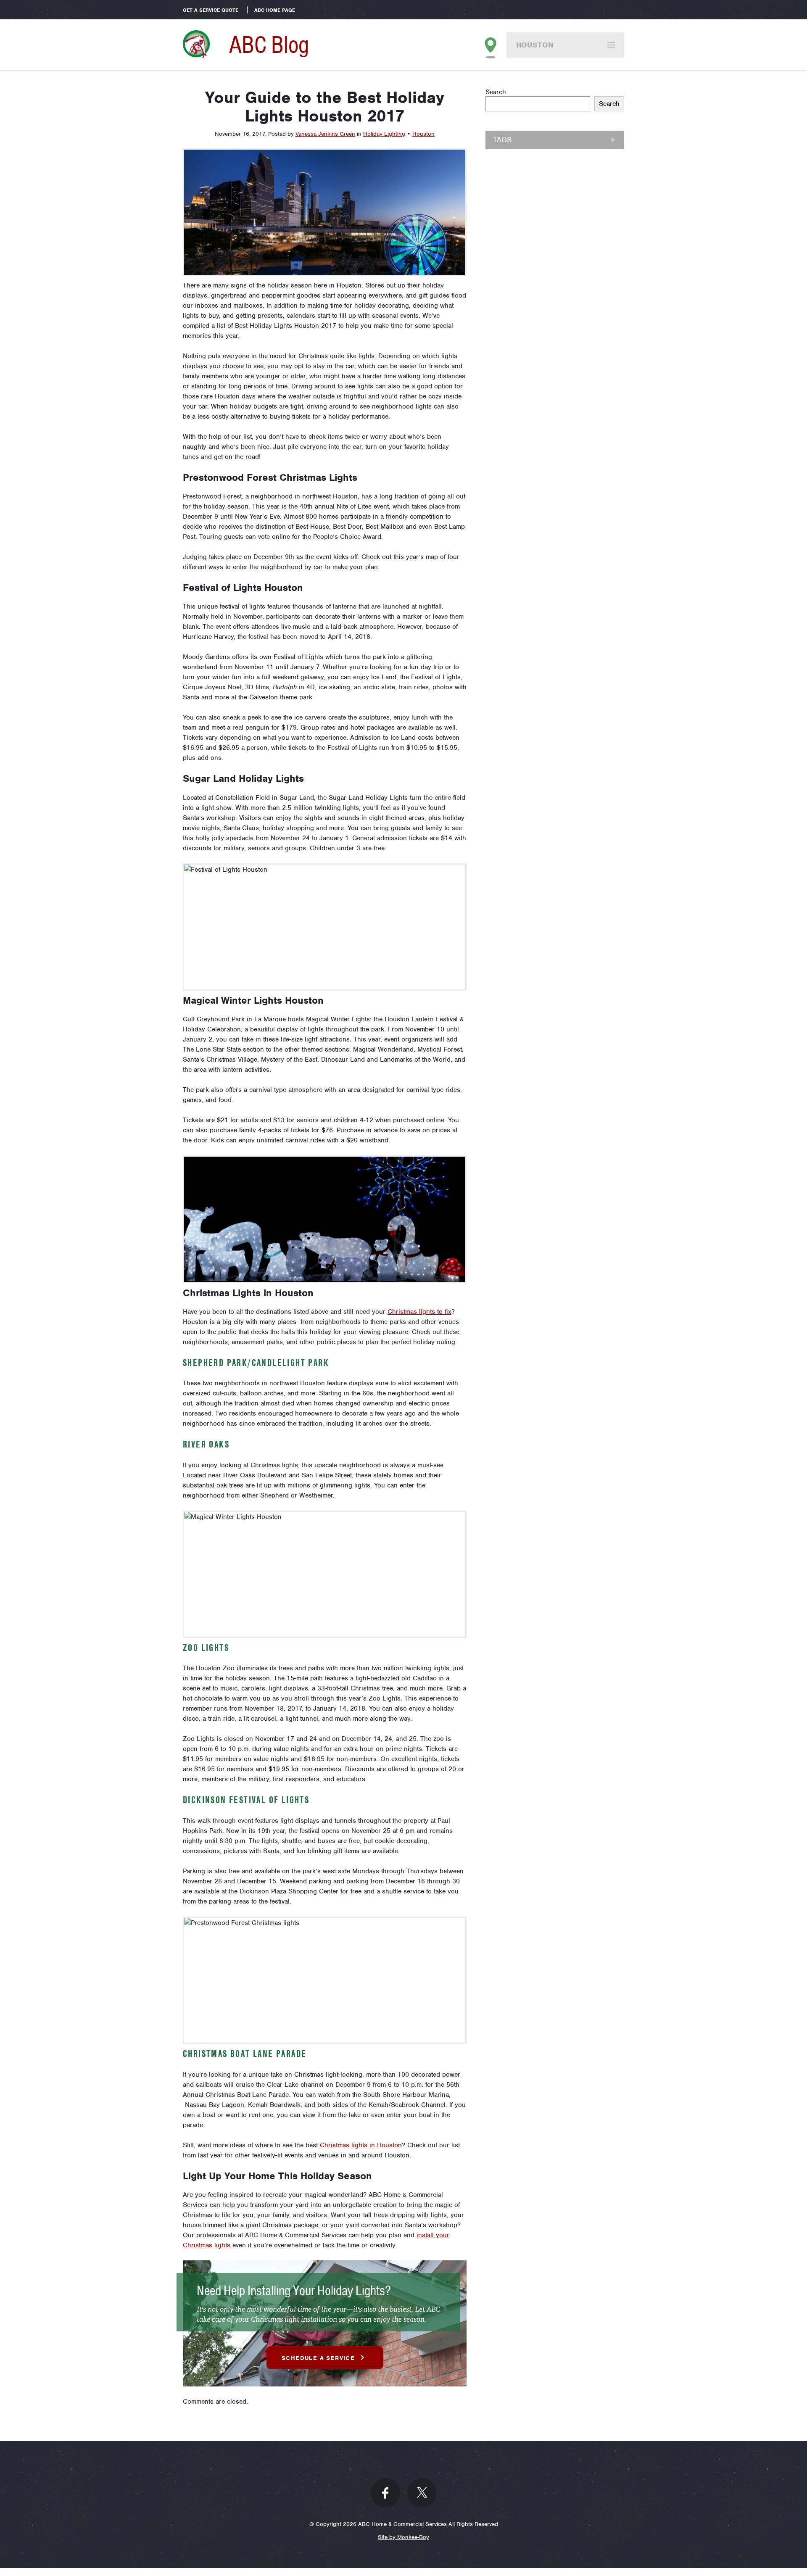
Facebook (385, 2493)
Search (496, 92)
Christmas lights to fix (419, 1312)
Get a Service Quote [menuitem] (211, 10)
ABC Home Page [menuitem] (275, 10)
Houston (535, 45)
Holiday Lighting (384, 134)
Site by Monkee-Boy (403, 2537)
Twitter (422, 2493)
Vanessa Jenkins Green (325, 134)
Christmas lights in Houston (361, 2145)
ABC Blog (269, 45)
